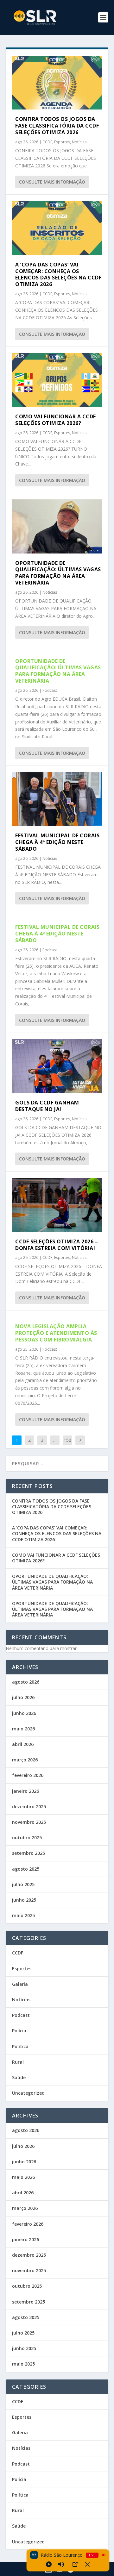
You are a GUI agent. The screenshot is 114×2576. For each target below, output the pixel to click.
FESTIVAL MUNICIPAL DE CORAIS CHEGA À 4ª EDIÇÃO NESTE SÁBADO (57, 842)
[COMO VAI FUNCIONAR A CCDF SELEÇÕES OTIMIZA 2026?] (57, 380)
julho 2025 (23, 1884)
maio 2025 (23, 1915)
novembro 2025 (29, 1822)
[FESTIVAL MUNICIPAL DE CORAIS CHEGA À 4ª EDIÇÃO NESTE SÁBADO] (57, 799)
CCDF (47, 142)
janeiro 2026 (25, 1791)
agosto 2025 (26, 1869)
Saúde (19, 2077)
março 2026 (25, 1760)
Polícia (19, 2031)
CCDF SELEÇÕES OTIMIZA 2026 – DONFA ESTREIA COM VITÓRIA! (57, 1245)
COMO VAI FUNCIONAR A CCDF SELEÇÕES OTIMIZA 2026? (56, 420)
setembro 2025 (28, 1853)
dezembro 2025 (29, 1807)
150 (67, 1440)
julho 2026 (23, 1697)
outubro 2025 (27, 1838)
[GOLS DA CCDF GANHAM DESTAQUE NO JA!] (57, 1066)
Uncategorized (28, 2093)
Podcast (50, 690)
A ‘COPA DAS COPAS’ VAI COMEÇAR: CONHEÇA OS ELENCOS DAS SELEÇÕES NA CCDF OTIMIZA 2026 (58, 274)
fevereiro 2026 (28, 1775)
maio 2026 (23, 1729)
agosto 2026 (26, 1682)
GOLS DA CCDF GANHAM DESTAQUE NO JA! (47, 1106)
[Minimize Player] (87, 2564)
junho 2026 (24, 1713)
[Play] (49, 2564)
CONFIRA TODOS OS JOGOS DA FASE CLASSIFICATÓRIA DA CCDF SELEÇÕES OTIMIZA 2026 (57, 126)
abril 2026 (23, 1744)
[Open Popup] (75, 2564)
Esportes (62, 142)
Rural (18, 2062)
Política (20, 2046)
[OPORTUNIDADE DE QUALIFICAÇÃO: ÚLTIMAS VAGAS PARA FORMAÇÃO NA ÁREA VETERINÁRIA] (57, 526)
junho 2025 (24, 1900)
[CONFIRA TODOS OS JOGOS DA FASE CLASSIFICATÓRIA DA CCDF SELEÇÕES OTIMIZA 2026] (57, 83)
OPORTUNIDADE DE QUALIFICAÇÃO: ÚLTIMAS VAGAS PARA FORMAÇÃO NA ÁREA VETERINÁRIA (58, 573)
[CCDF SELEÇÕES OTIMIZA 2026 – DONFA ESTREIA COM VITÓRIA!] (57, 1205)
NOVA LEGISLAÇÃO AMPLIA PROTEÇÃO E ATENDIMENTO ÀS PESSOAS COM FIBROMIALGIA (56, 1333)
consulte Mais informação (52, 182)
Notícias (79, 142)
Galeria (20, 1984)
